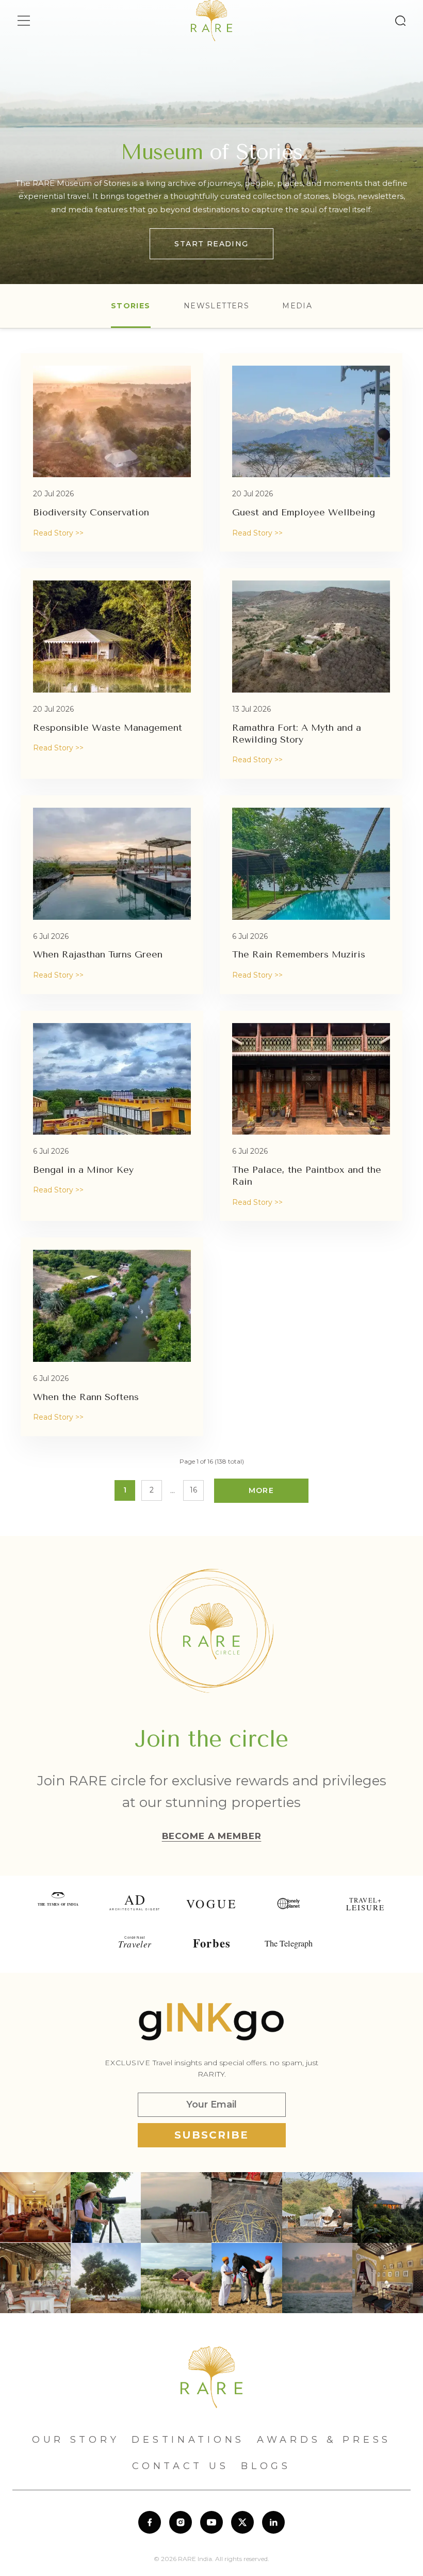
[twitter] (242, 2522)
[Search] (400, 21)
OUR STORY (76, 2440)
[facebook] (150, 2522)
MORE (262, 1490)
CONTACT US (180, 2466)
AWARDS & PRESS (324, 2440)
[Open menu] (24, 21)
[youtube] (211, 2522)
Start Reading (211, 244)
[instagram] (181, 2522)
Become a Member (212, 1836)
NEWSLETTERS (216, 306)
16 (193, 1490)
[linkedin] (273, 2522)
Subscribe (211, 2135)
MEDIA (297, 306)
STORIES (131, 306)
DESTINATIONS (188, 2440)
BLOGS (266, 2466)
